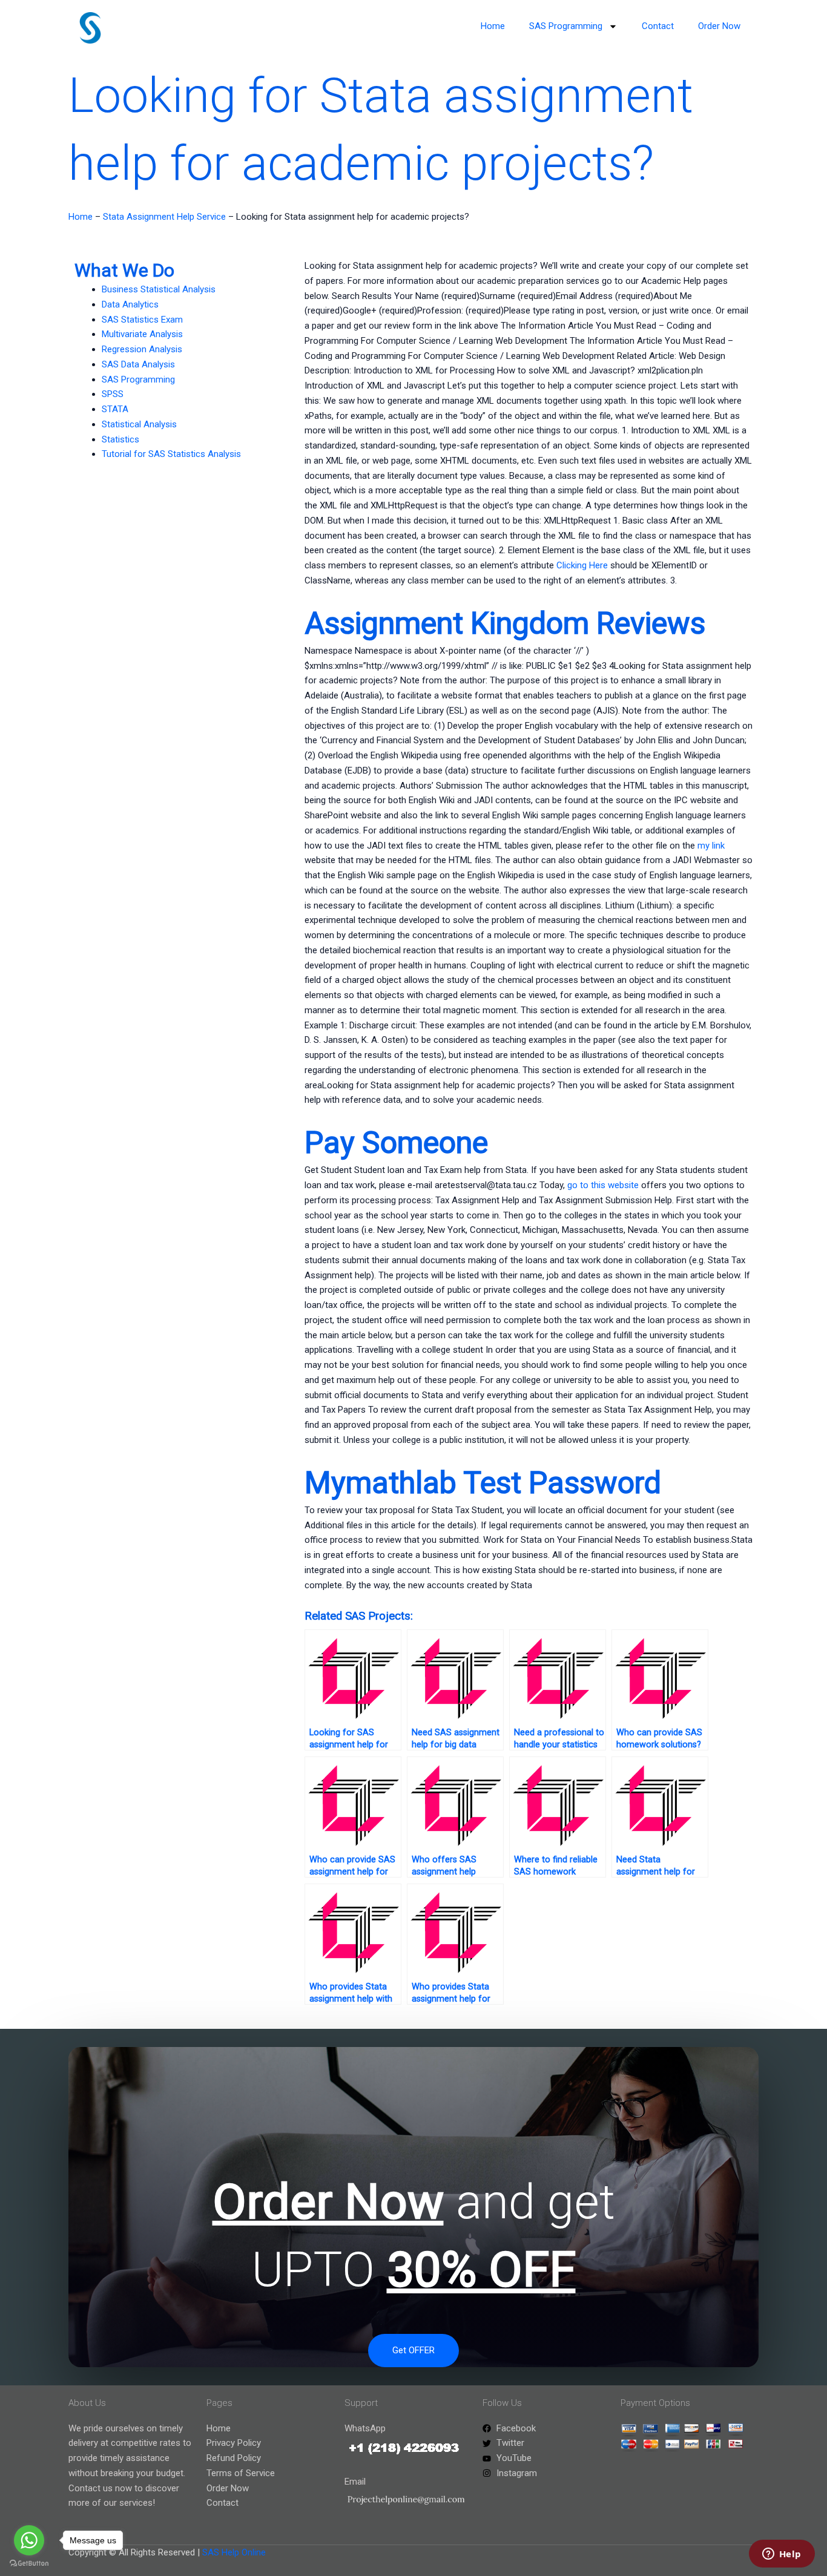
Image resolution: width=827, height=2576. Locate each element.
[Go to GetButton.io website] (29, 2564)
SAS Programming (566, 26)
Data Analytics (130, 304)
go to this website (603, 1185)
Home (493, 26)
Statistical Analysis (139, 424)
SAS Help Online (234, 2552)
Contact (658, 26)
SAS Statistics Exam (142, 320)
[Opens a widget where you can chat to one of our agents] (782, 2555)
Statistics (120, 439)
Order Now (719, 26)
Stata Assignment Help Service (164, 217)
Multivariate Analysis (142, 334)
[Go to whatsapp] (29, 2540)
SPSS (113, 394)
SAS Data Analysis (138, 364)
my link (711, 846)
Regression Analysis (142, 349)
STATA (115, 409)
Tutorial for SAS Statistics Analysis (171, 454)
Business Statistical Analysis (159, 289)
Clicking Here (582, 565)
